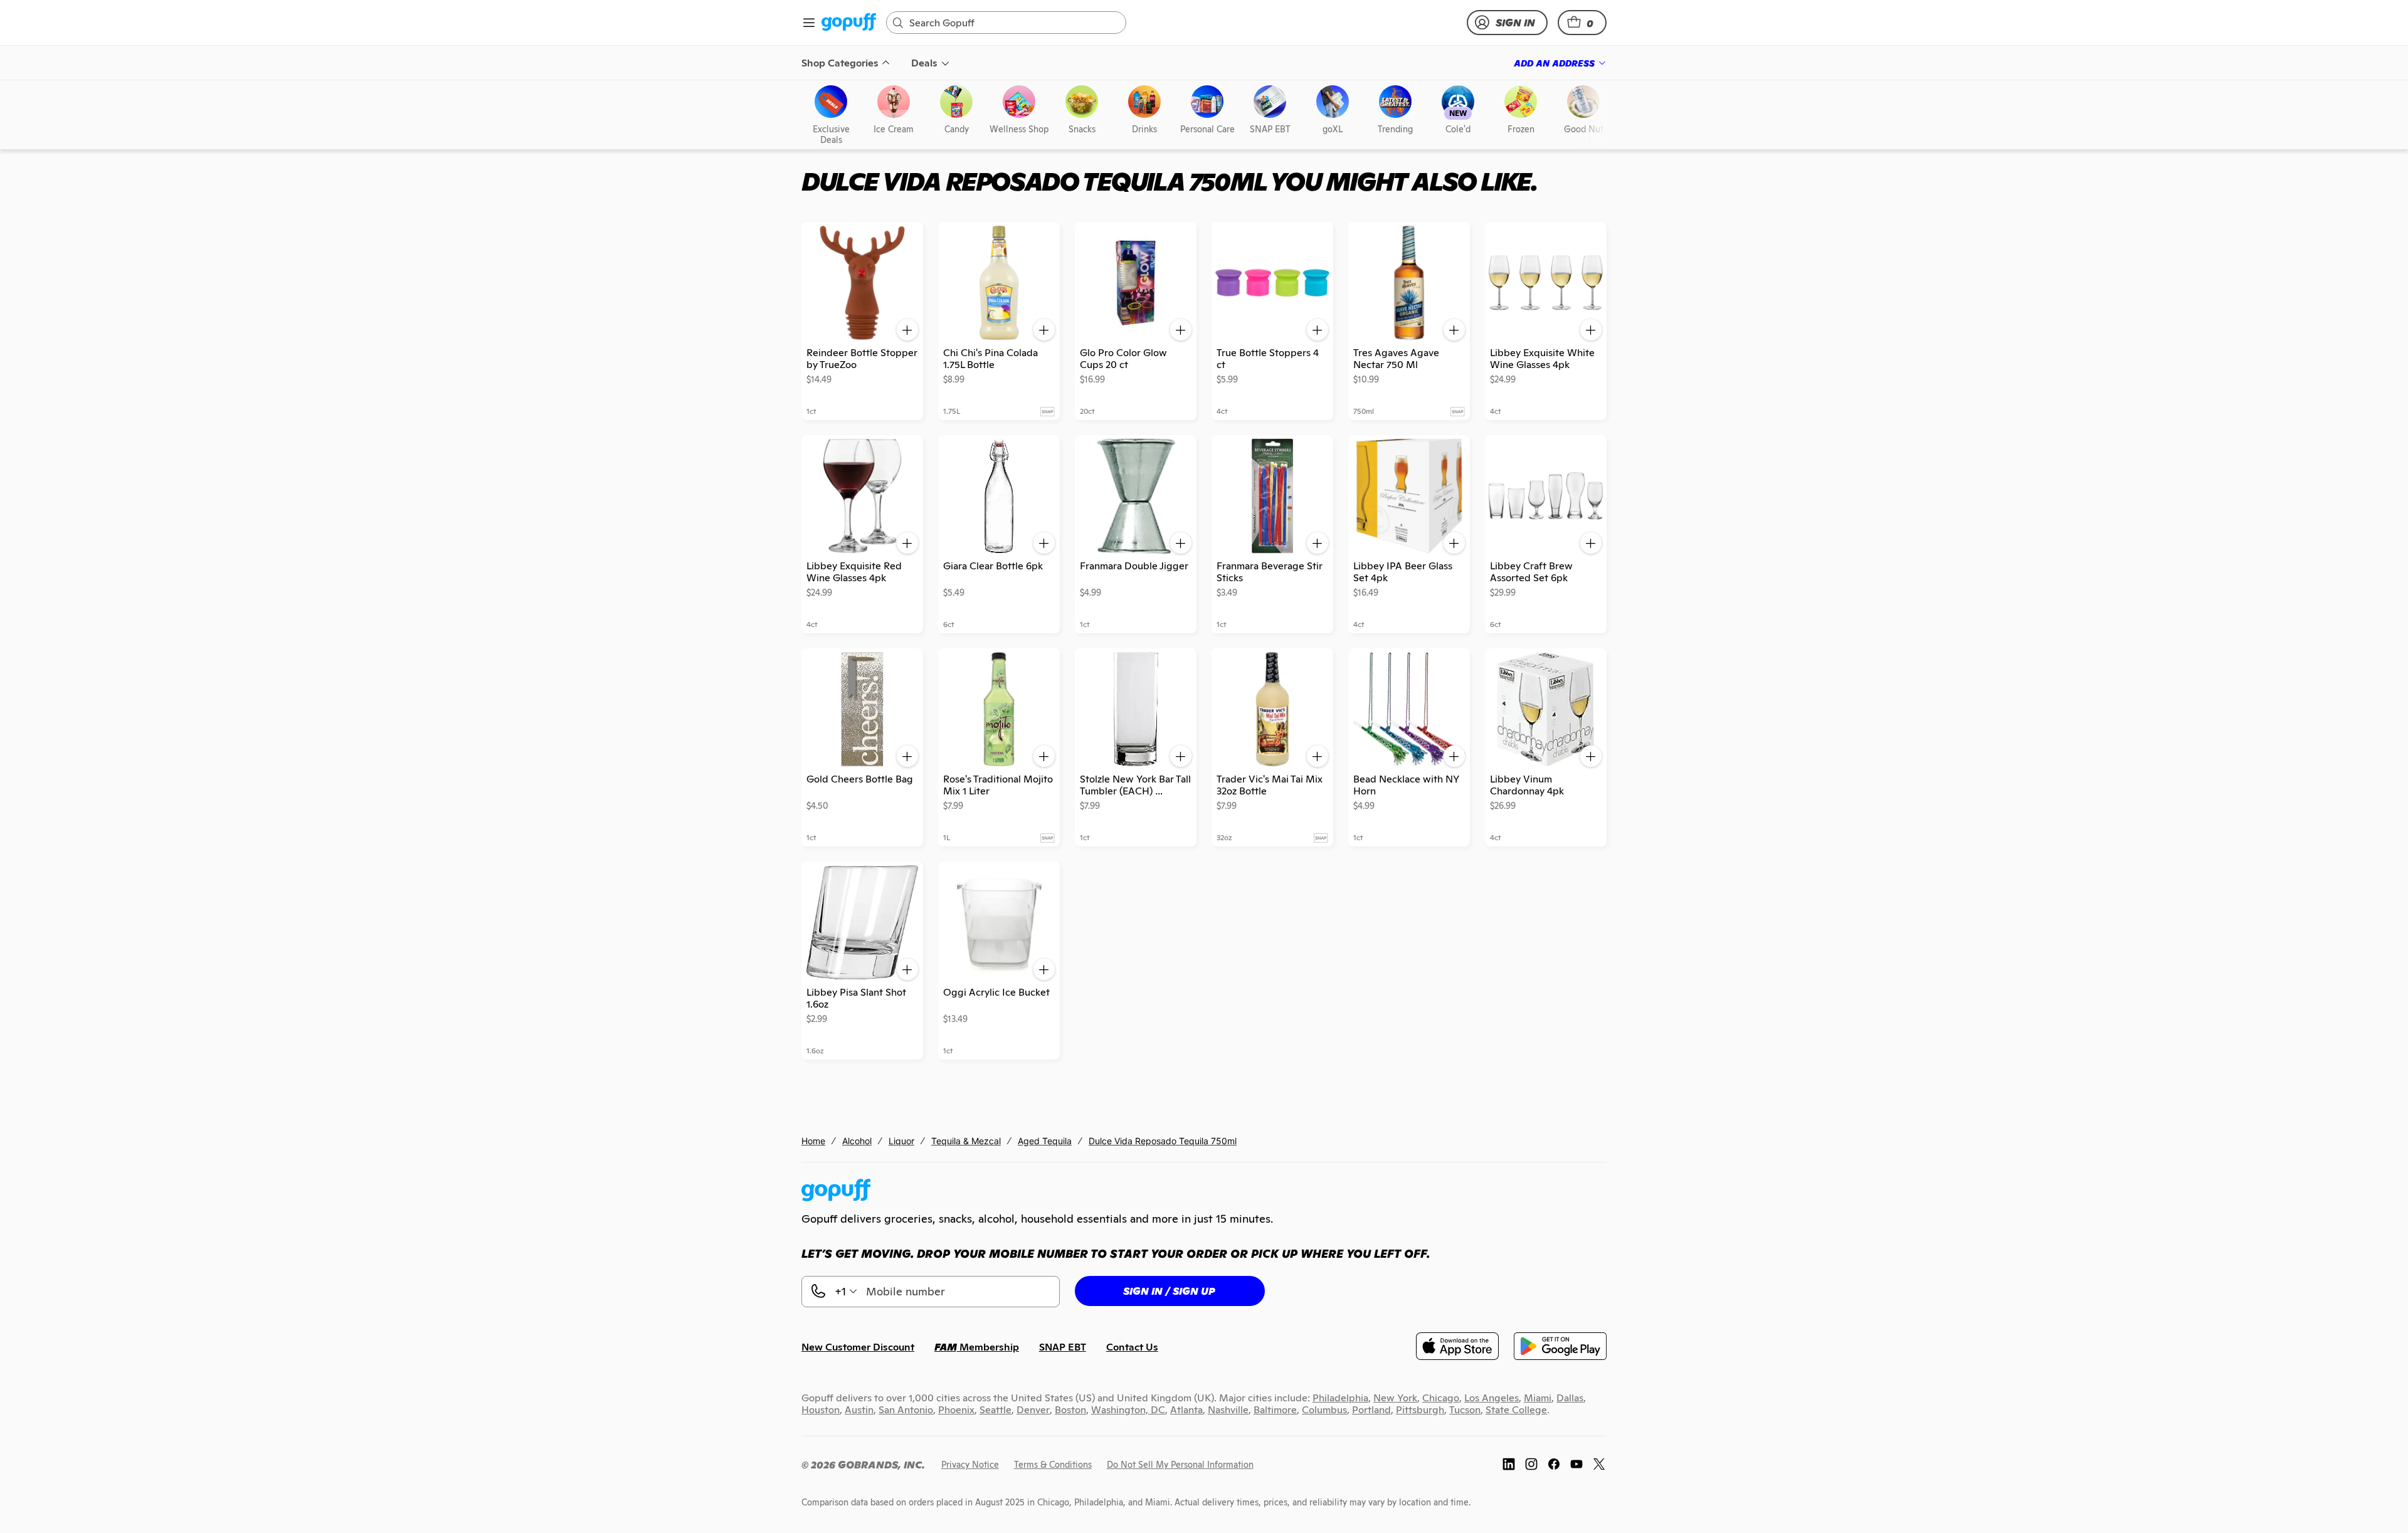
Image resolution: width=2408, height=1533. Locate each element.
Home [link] (813, 1141)
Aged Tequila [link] (1045, 1141)
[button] (1582, 23)
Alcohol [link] (857, 1141)
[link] (849, 23)
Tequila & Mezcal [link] (966, 1141)
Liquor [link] (901, 1141)
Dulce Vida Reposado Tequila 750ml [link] (1163, 1141)
